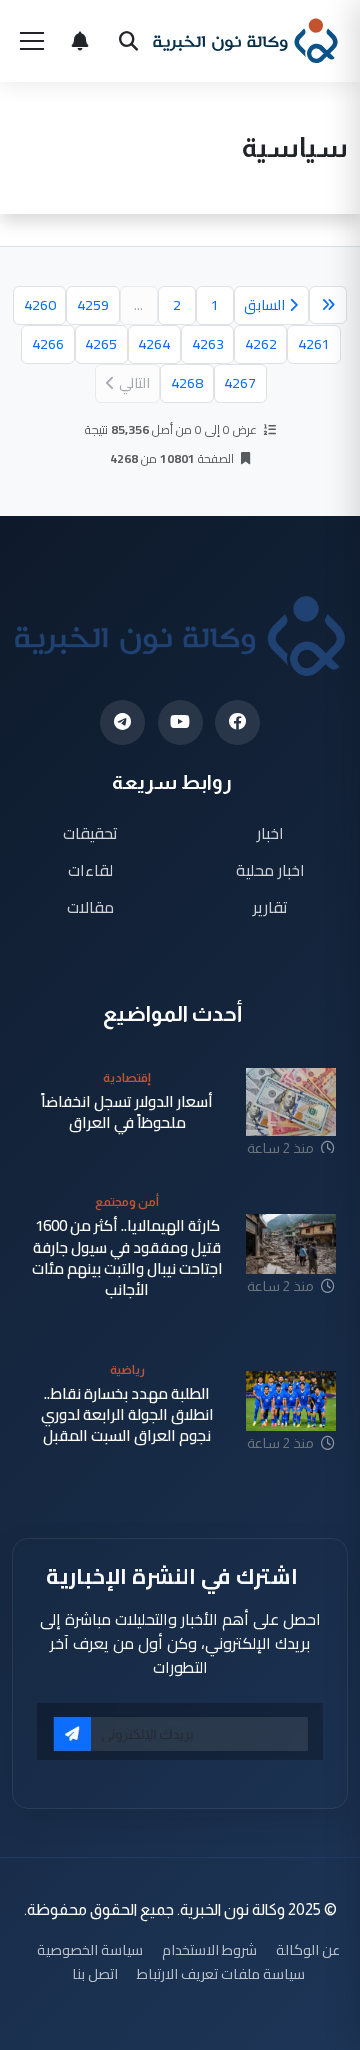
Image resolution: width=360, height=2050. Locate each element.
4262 (261, 344)
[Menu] (32, 41)
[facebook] (237, 722)
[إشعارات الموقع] (80, 41)
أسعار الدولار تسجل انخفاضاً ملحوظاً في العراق (127, 1112)
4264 (154, 344)
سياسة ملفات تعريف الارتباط (221, 1973)
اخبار (270, 833)
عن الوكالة (308, 1949)
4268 (187, 383)
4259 (93, 305)
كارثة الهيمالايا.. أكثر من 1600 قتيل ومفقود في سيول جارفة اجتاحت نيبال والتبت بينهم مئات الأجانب (127, 1257)
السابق (264, 305)
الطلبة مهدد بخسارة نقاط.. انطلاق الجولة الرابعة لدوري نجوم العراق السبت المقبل (127, 1415)
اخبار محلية (270, 869)
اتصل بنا (95, 1973)
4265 (101, 344)
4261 (314, 344)
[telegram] (122, 722)
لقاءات (90, 869)
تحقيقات (90, 833)
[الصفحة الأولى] (328, 305)
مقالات (90, 906)
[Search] (128, 41)
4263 (208, 344)
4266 (48, 344)
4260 (40, 305)
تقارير (270, 906)
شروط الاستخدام (209, 1949)
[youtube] (180, 722)
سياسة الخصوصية (90, 1949)
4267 (240, 383)
